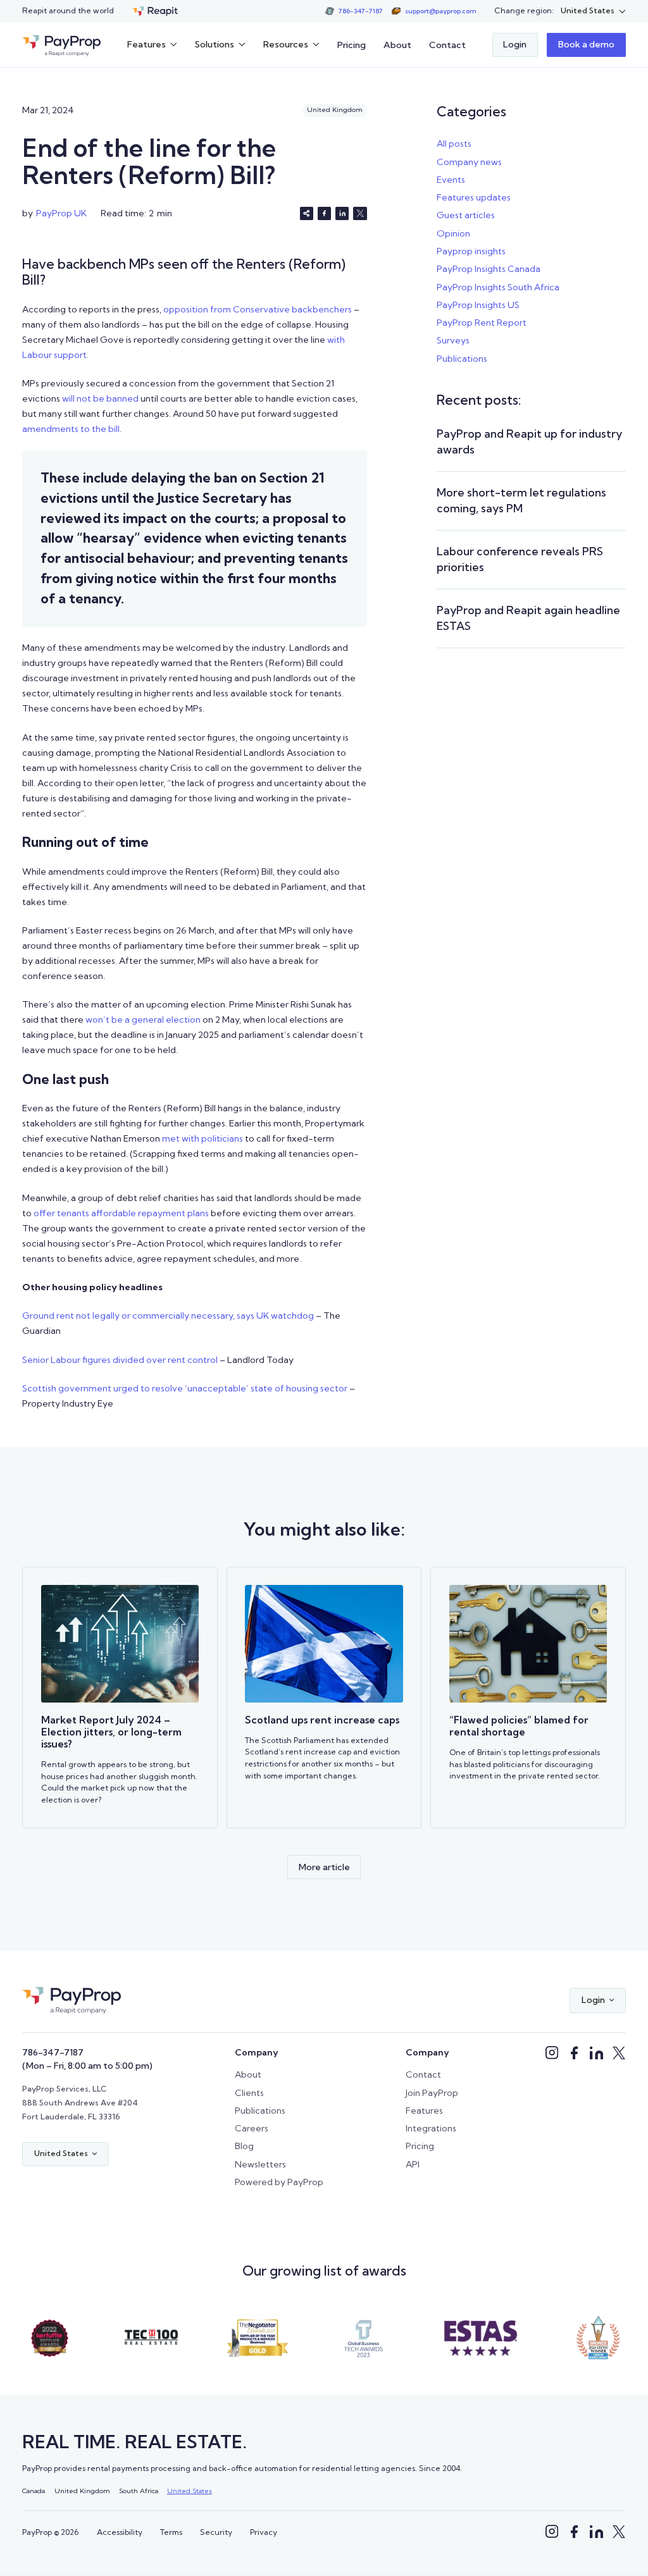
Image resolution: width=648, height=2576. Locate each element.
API (413, 2164)
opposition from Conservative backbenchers (257, 309)
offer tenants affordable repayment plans (120, 1213)
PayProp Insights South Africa (498, 287)
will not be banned (99, 398)
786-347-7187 (53, 2052)
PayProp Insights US (478, 305)
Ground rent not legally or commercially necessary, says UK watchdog (168, 1316)
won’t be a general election (142, 1020)
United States (190, 2491)
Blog (244, 2146)
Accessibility (120, 2532)
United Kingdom (82, 2491)
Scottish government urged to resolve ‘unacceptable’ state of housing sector (185, 1388)
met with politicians (202, 1138)
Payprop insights (471, 251)
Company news (469, 162)
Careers (252, 2128)
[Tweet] (360, 213)
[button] (593, 11)
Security (216, 2532)
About (397, 45)
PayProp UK (61, 213)
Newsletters (260, 2164)
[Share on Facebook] (324, 213)
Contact (447, 45)
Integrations (431, 2128)
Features (424, 2111)
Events (451, 180)
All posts (454, 144)
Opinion (453, 233)
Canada (34, 2491)
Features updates (474, 197)
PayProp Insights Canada (489, 269)
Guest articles (466, 215)
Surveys (453, 340)
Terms (171, 2532)
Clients (249, 2093)
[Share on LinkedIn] (342, 213)
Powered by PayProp (279, 2182)
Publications (462, 359)
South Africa (139, 2491)
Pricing (352, 45)
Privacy (264, 2532)
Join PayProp (432, 2093)
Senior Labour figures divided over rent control (120, 1360)
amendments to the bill (71, 429)
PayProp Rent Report (482, 323)
